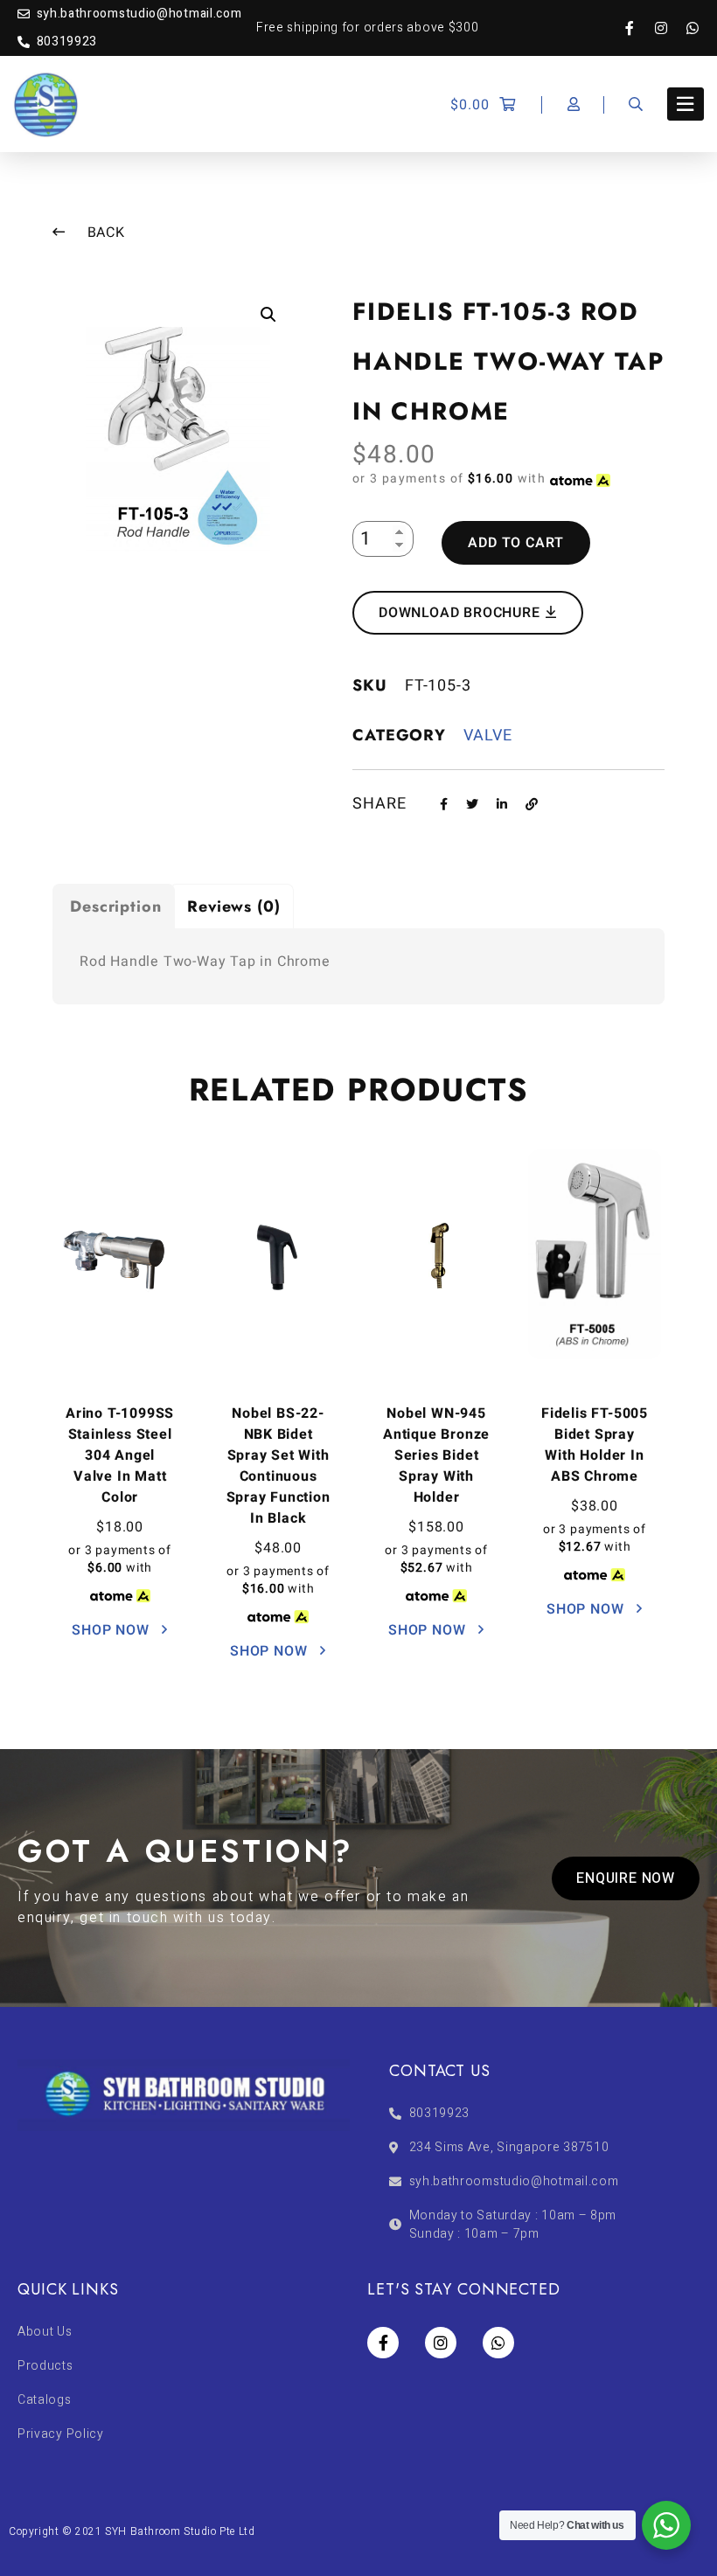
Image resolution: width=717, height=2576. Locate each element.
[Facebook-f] (638, 28)
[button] (626, 1878)
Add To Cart (516, 543)
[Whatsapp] (693, 28)
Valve (488, 736)
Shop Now (112, 1630)
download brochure (461, 613)
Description (116, 906)
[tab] (114, 906)
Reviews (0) (234, 906)
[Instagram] (670, 28)
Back (104, 233)
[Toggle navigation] (686, 104)
